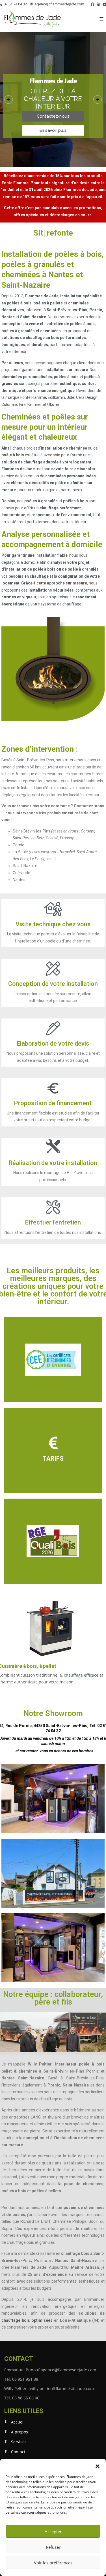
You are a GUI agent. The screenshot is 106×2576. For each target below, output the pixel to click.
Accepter (53, 2531)
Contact (18, 2452)
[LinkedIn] (99, 4)
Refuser (53, 2547)
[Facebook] (93, 4)
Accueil (18, 2422)
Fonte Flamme (33, 397)
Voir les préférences (53, 2563)
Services (19, 2442)
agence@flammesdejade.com (60, 4)
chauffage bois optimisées (27, 2320)
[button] (98, 2466)
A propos (20, 2432)
